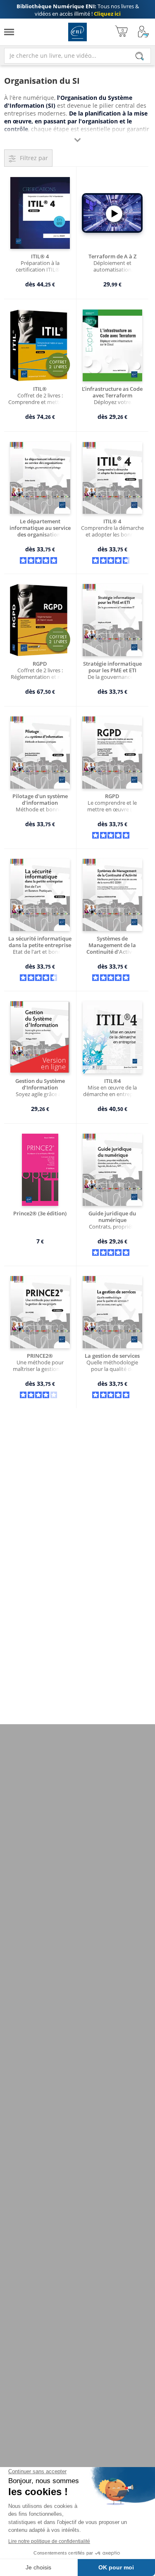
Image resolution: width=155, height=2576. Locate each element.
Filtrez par (34, 158)
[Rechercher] (140, 56)
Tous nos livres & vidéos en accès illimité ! (78, 10)
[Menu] (9, 32)
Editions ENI (77, 32)
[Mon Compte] (143, 32)
